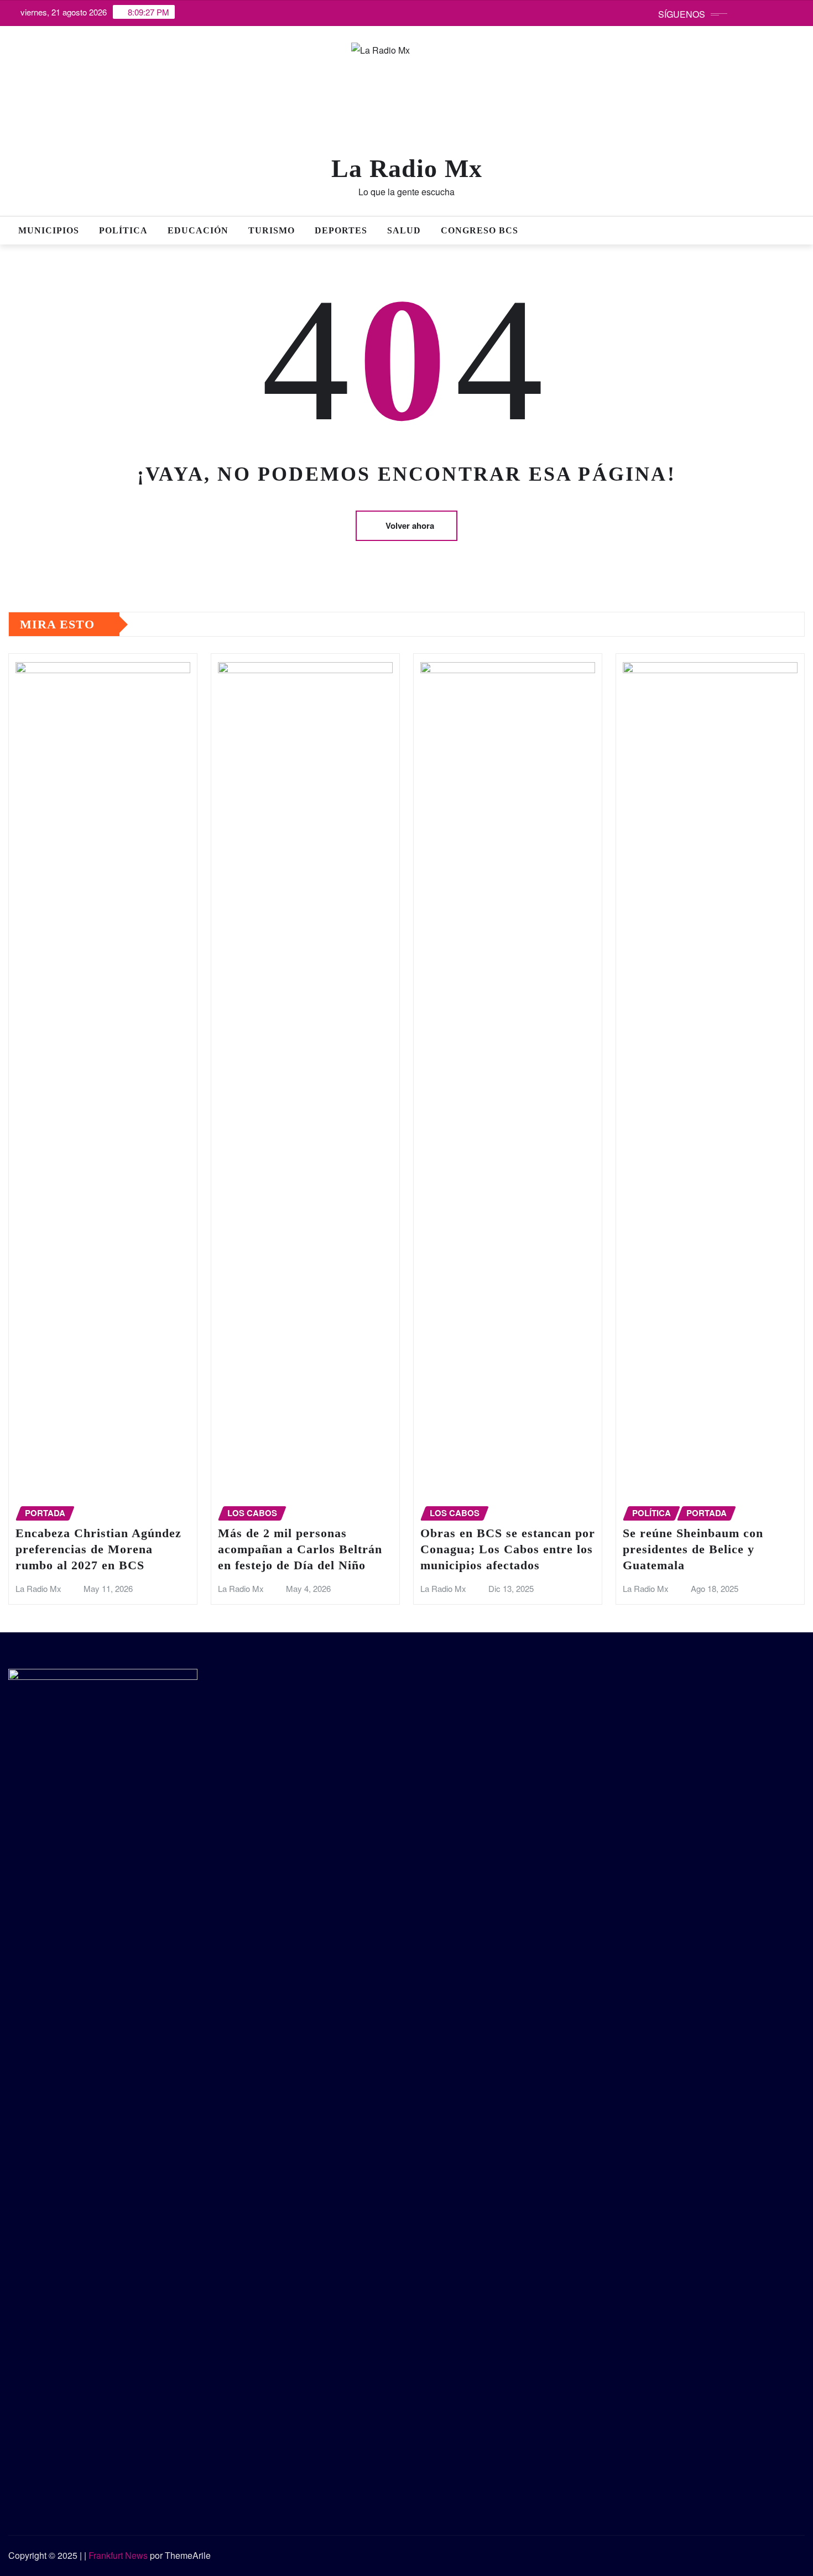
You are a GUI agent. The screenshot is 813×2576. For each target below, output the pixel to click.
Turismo (272, 230)
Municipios (49, 230)
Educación (198, 230)
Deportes (341, 230)
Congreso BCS (480, 230)
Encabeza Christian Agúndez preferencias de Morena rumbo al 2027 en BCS (98, 1549)
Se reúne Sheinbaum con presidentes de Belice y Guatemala (693, 1549)
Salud (404, 230)
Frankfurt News (118, 2555)
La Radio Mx (407, 168)
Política (123, 230)
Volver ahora (410, 525)
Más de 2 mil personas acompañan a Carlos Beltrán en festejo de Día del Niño (300, 1549)
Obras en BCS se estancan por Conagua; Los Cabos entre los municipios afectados (508, 1549)
